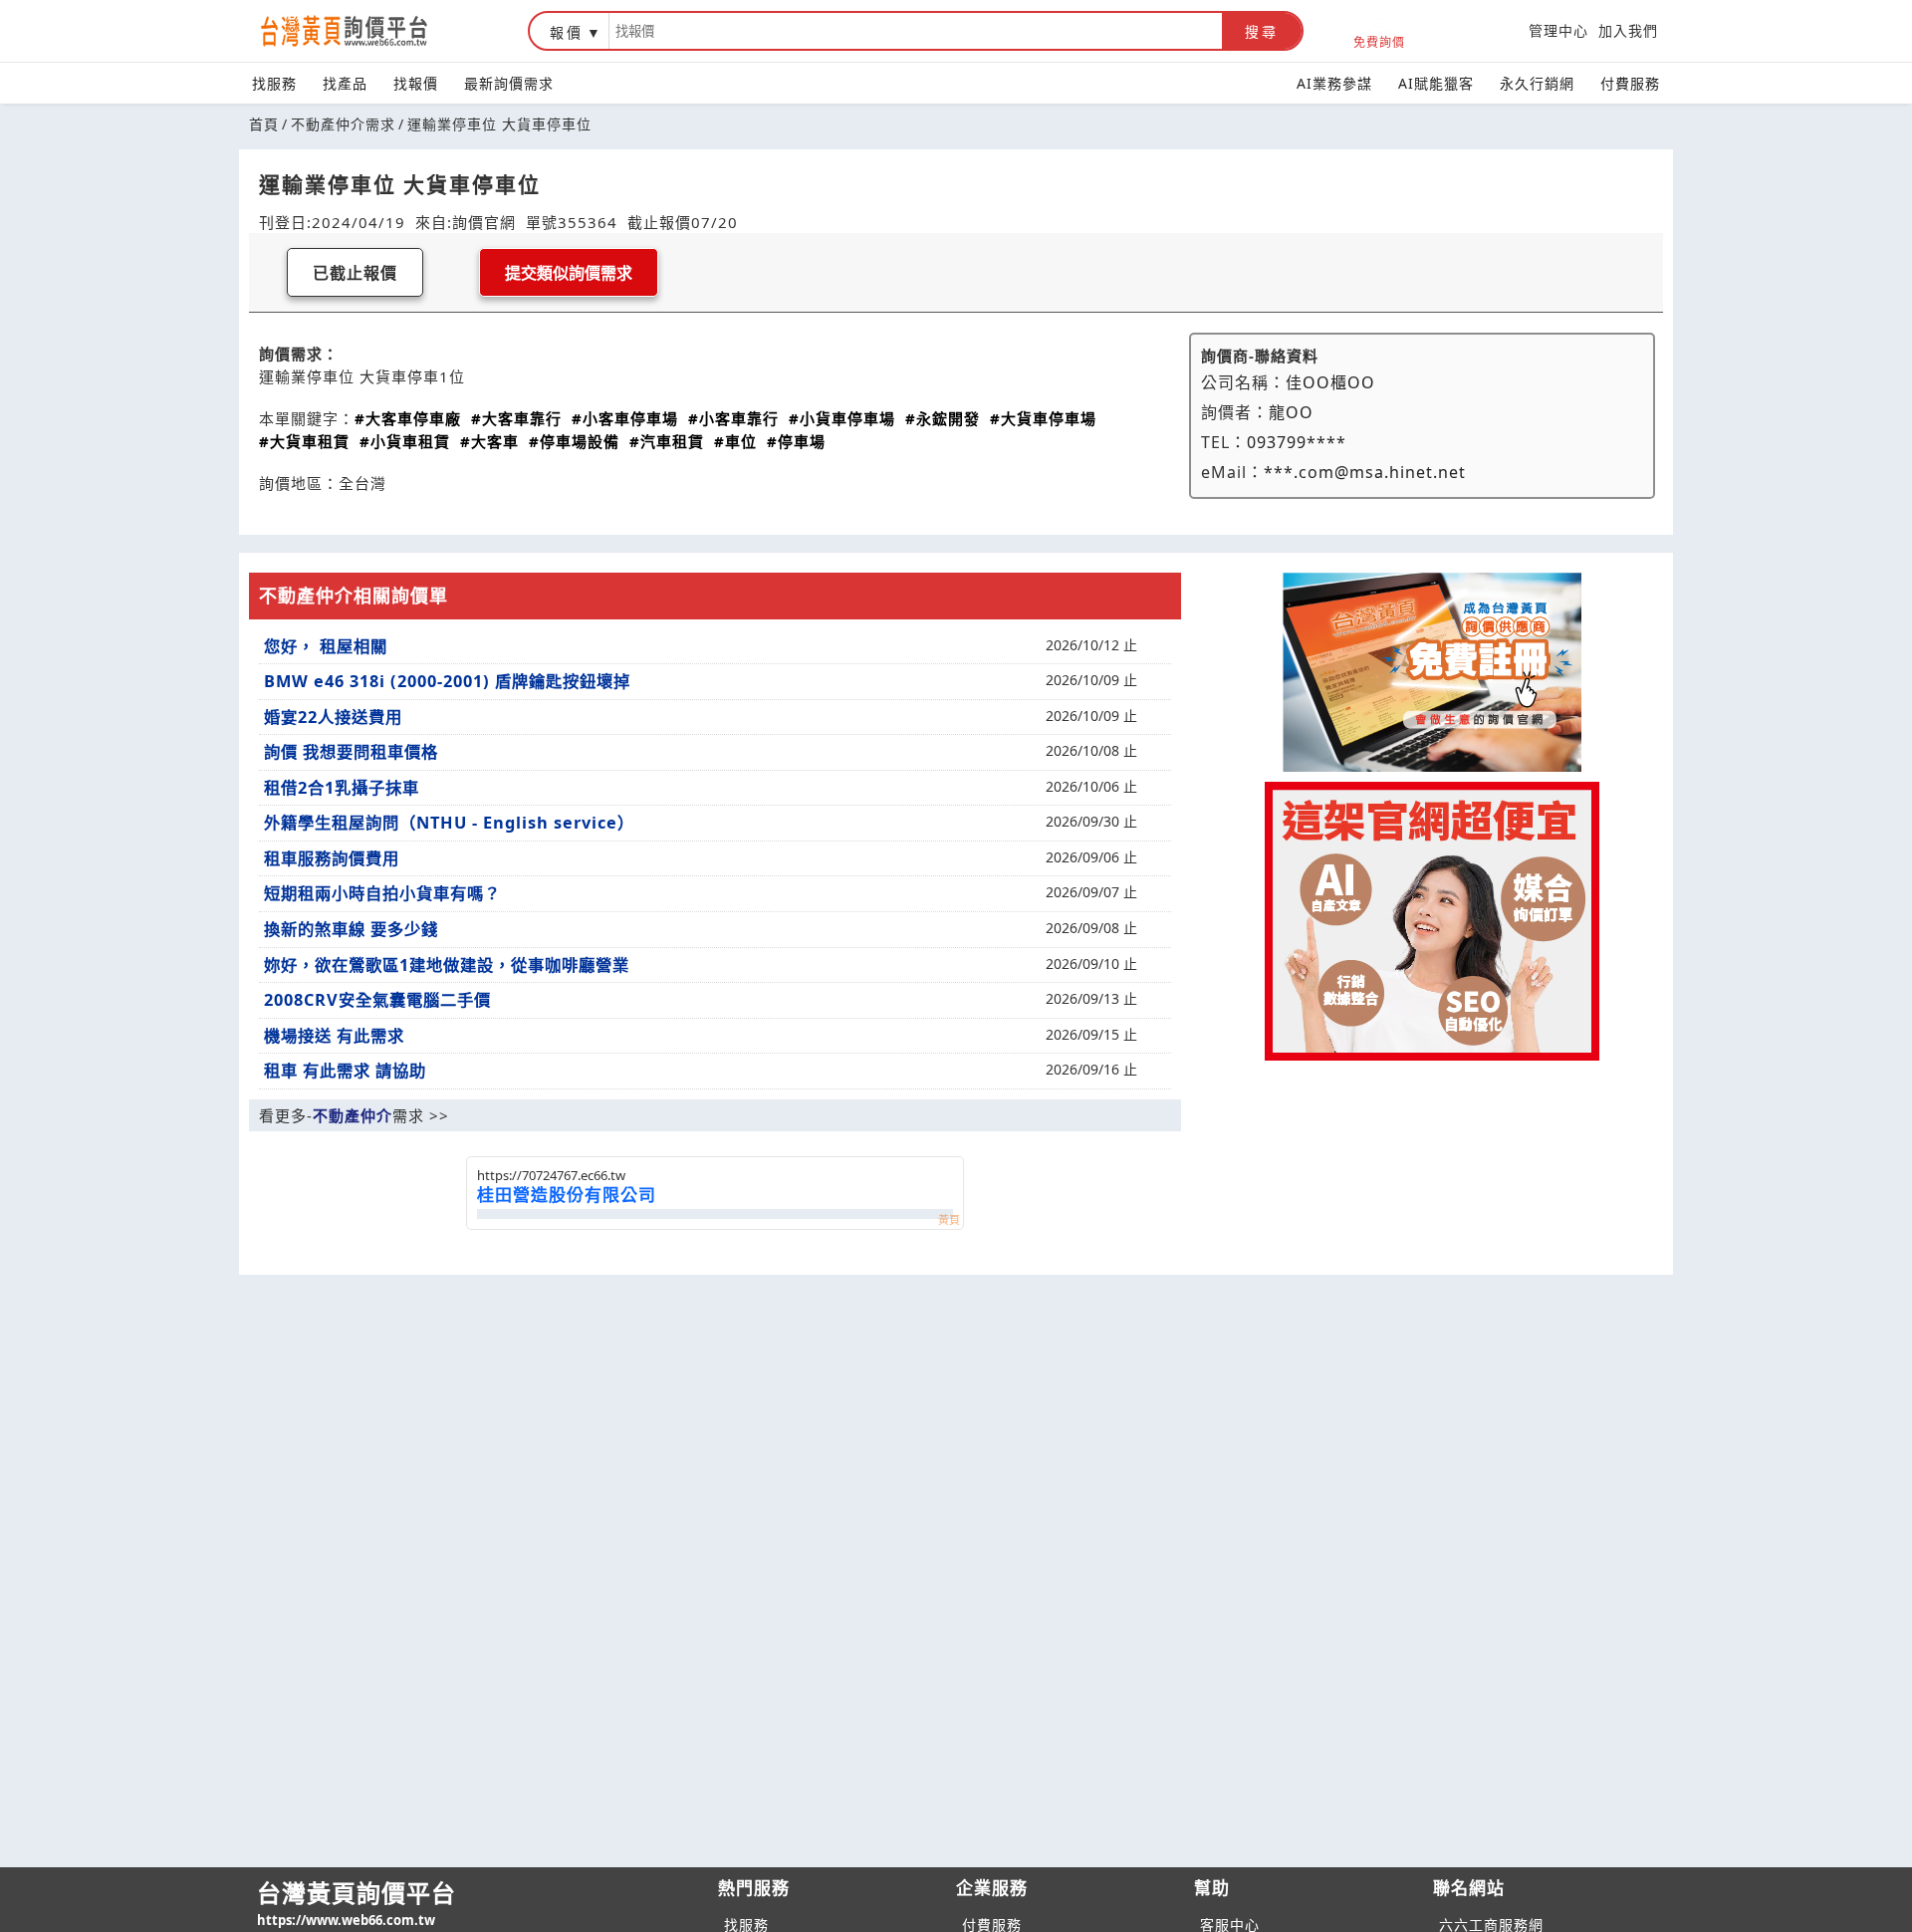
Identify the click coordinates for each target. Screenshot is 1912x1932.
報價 (567, 32)
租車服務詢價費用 (332, 858)
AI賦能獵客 (1436, 83)
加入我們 (1628, 30)
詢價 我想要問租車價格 (351, 752)
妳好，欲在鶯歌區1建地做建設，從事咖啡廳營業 (447, 965)
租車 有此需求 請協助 (345, 1071)
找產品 (345, 83)
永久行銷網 (1537, 83)
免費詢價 (1379, 41)
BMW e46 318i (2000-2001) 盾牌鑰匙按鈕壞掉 (447, 681)
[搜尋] (916, 31)
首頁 (264, 124)
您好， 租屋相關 (326, 646)
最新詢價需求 (509, 83)
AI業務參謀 (1334, 83)
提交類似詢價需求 (569, 273)
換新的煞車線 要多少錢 (351, 929)
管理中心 (1558, 30)
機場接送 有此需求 (334, 1036)
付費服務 (1630, 83)
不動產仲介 (353, 1115)
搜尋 (1262, 32)
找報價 (416, 83)
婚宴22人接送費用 (333, 717)
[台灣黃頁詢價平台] (363, 31)
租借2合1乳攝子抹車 (342, 788)
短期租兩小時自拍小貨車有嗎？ (382, 893)
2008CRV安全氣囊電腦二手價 (377, 1000)
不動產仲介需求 (343, 124)
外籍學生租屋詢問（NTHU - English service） (449, 823)
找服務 (274, 83)
